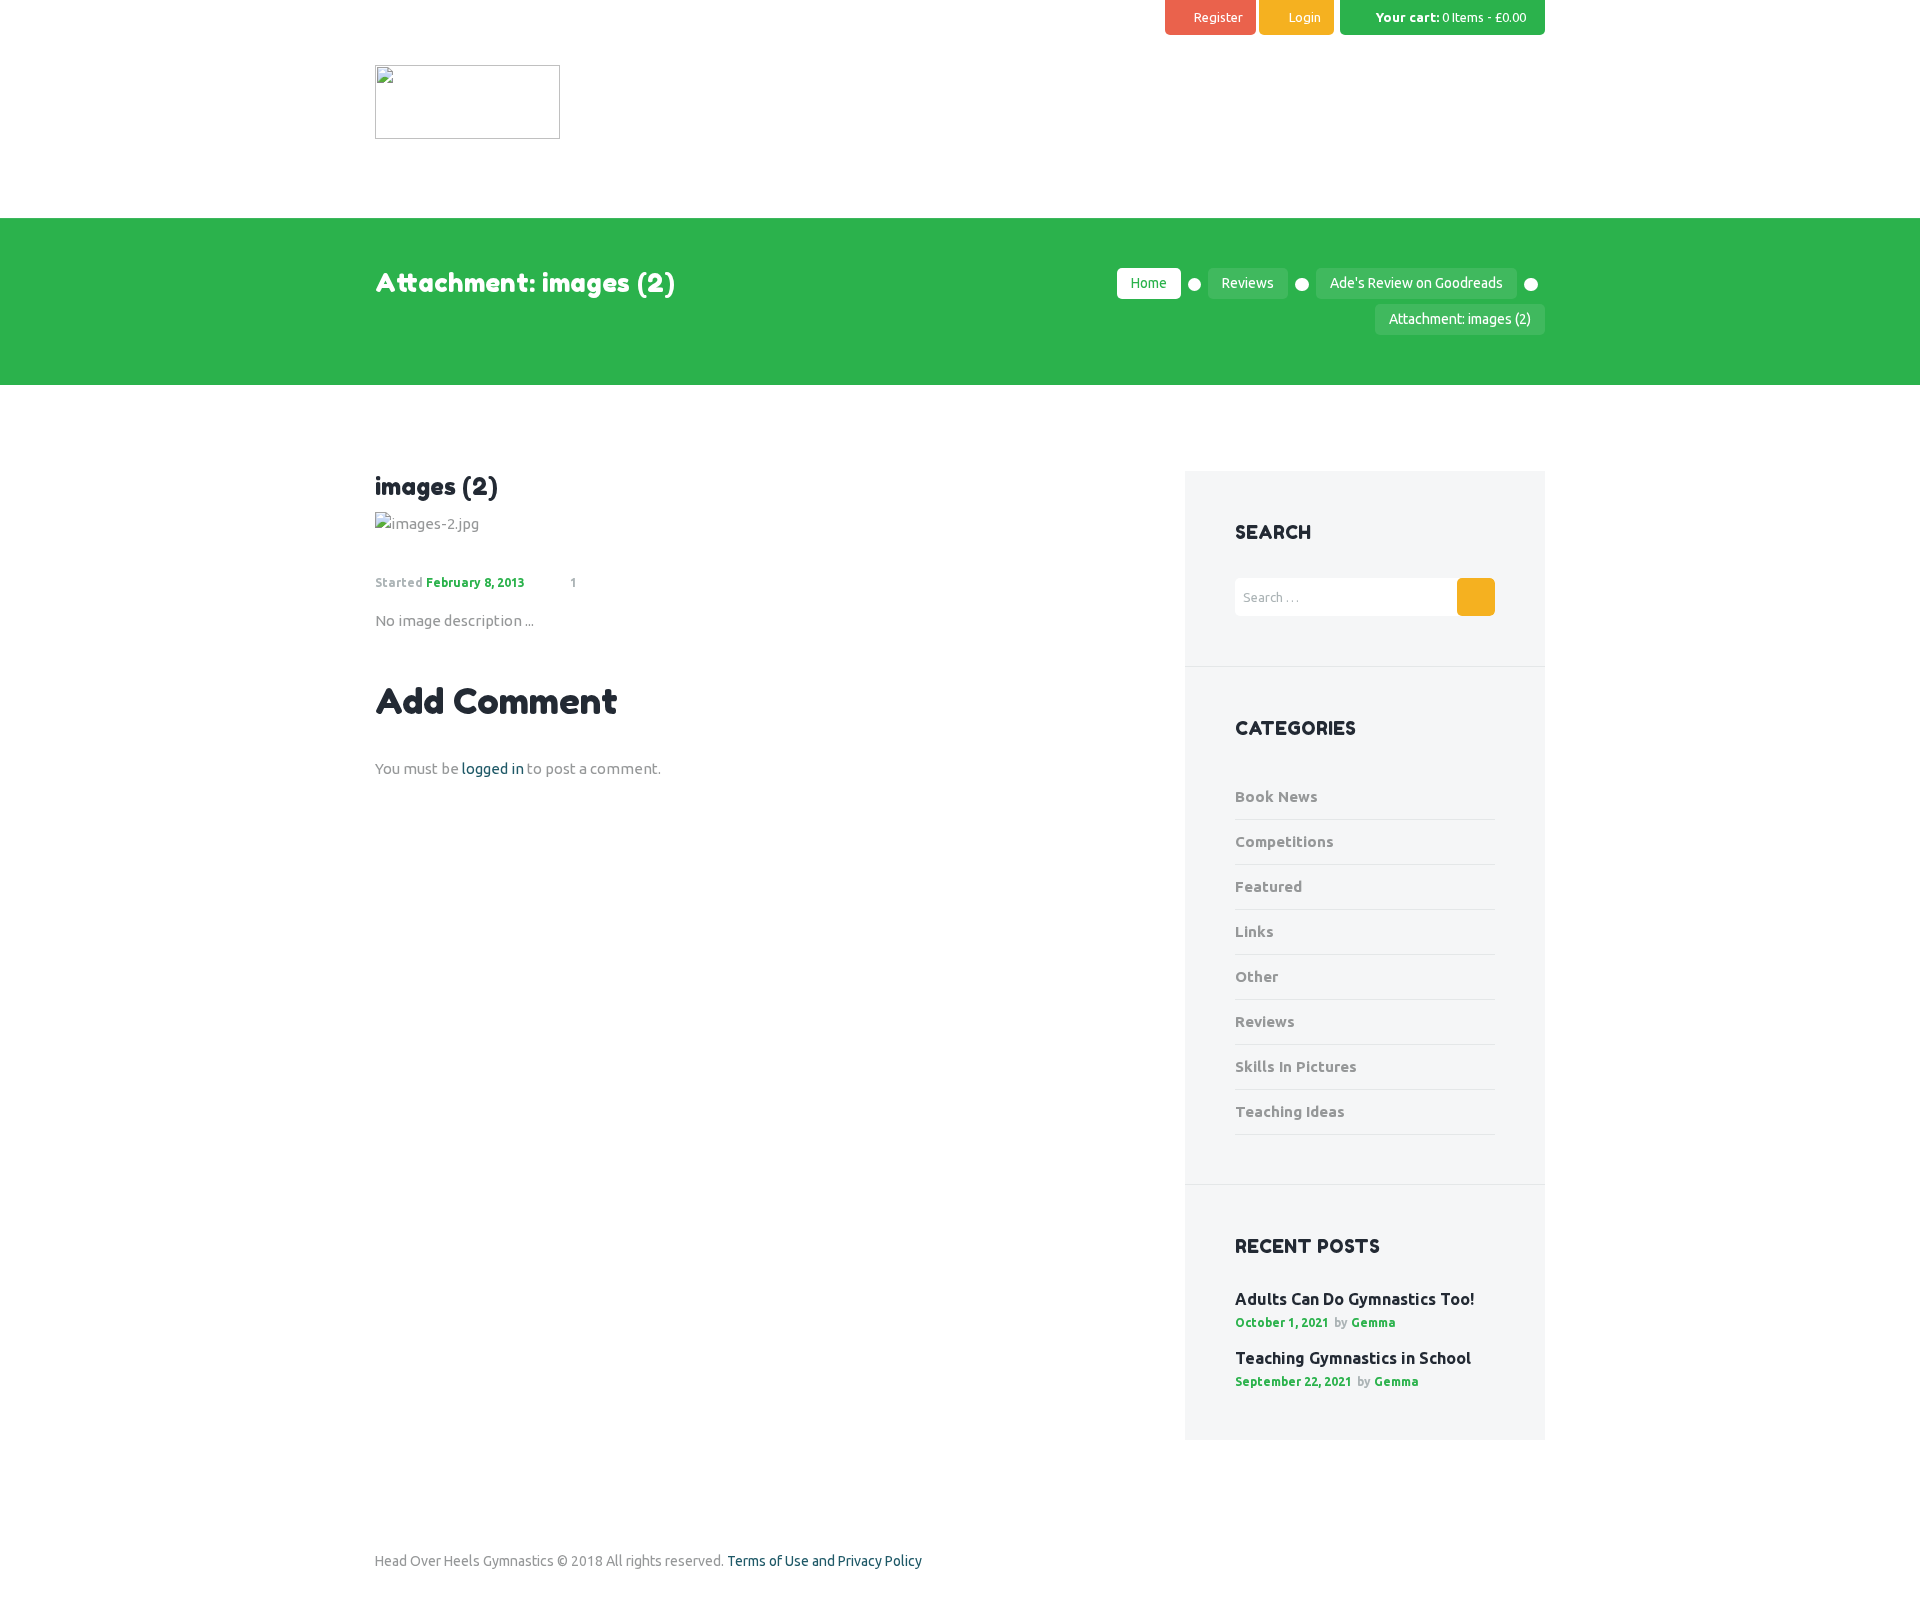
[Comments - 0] (596, 583)
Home (1149, 283)
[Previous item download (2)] (567, 524)
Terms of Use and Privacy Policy (824, 1561)
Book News (1276, 796)
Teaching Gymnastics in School (1353, 1358)
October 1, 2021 (1282, 1322)
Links (1254, 931)
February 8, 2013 (475, 582)
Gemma (1373, 1322)
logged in (493, 768)
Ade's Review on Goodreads (1416, 283)
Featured (1268, 886)
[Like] (623, 583)
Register (1218, 17)
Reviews (1248, 283)
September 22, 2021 (1293, 1381)
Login (1305, 17)
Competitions (1284, 841)
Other (1256, 976)
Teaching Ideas (1290, 1111)
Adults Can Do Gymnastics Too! (1354, 1299)
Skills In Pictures (1296, 1066)
